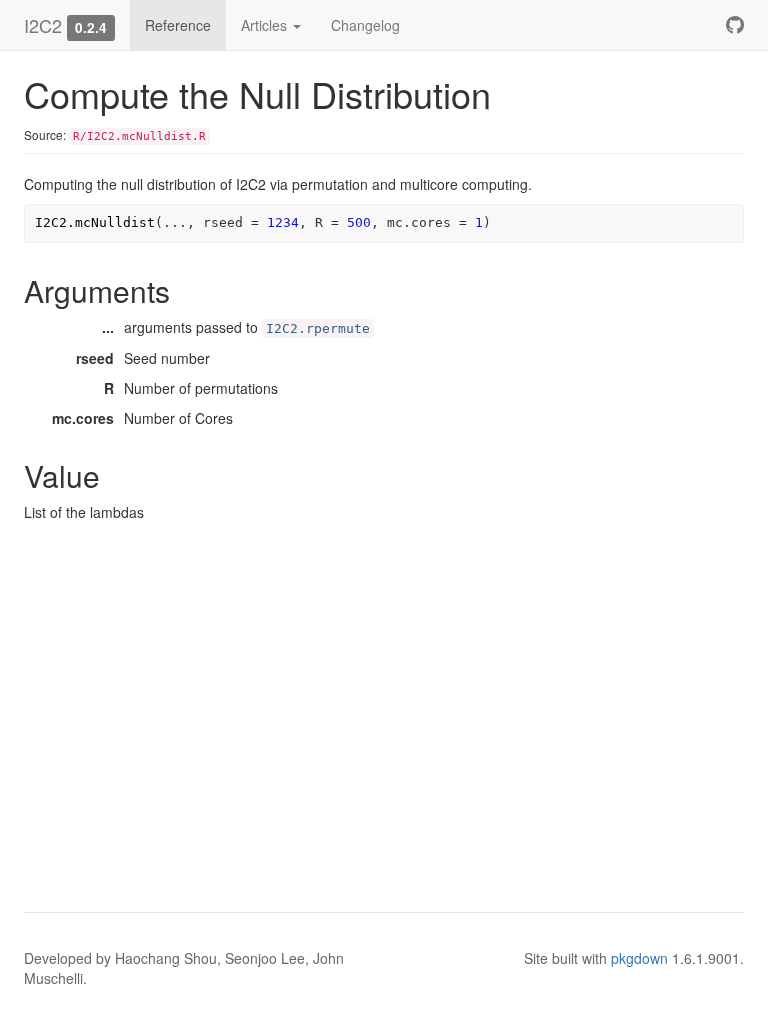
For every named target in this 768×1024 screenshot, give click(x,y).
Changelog (365, 25)
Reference (178, 25)
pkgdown (639, 958)
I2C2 (43, 25)
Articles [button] (266, 25)
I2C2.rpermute (318, 328)
